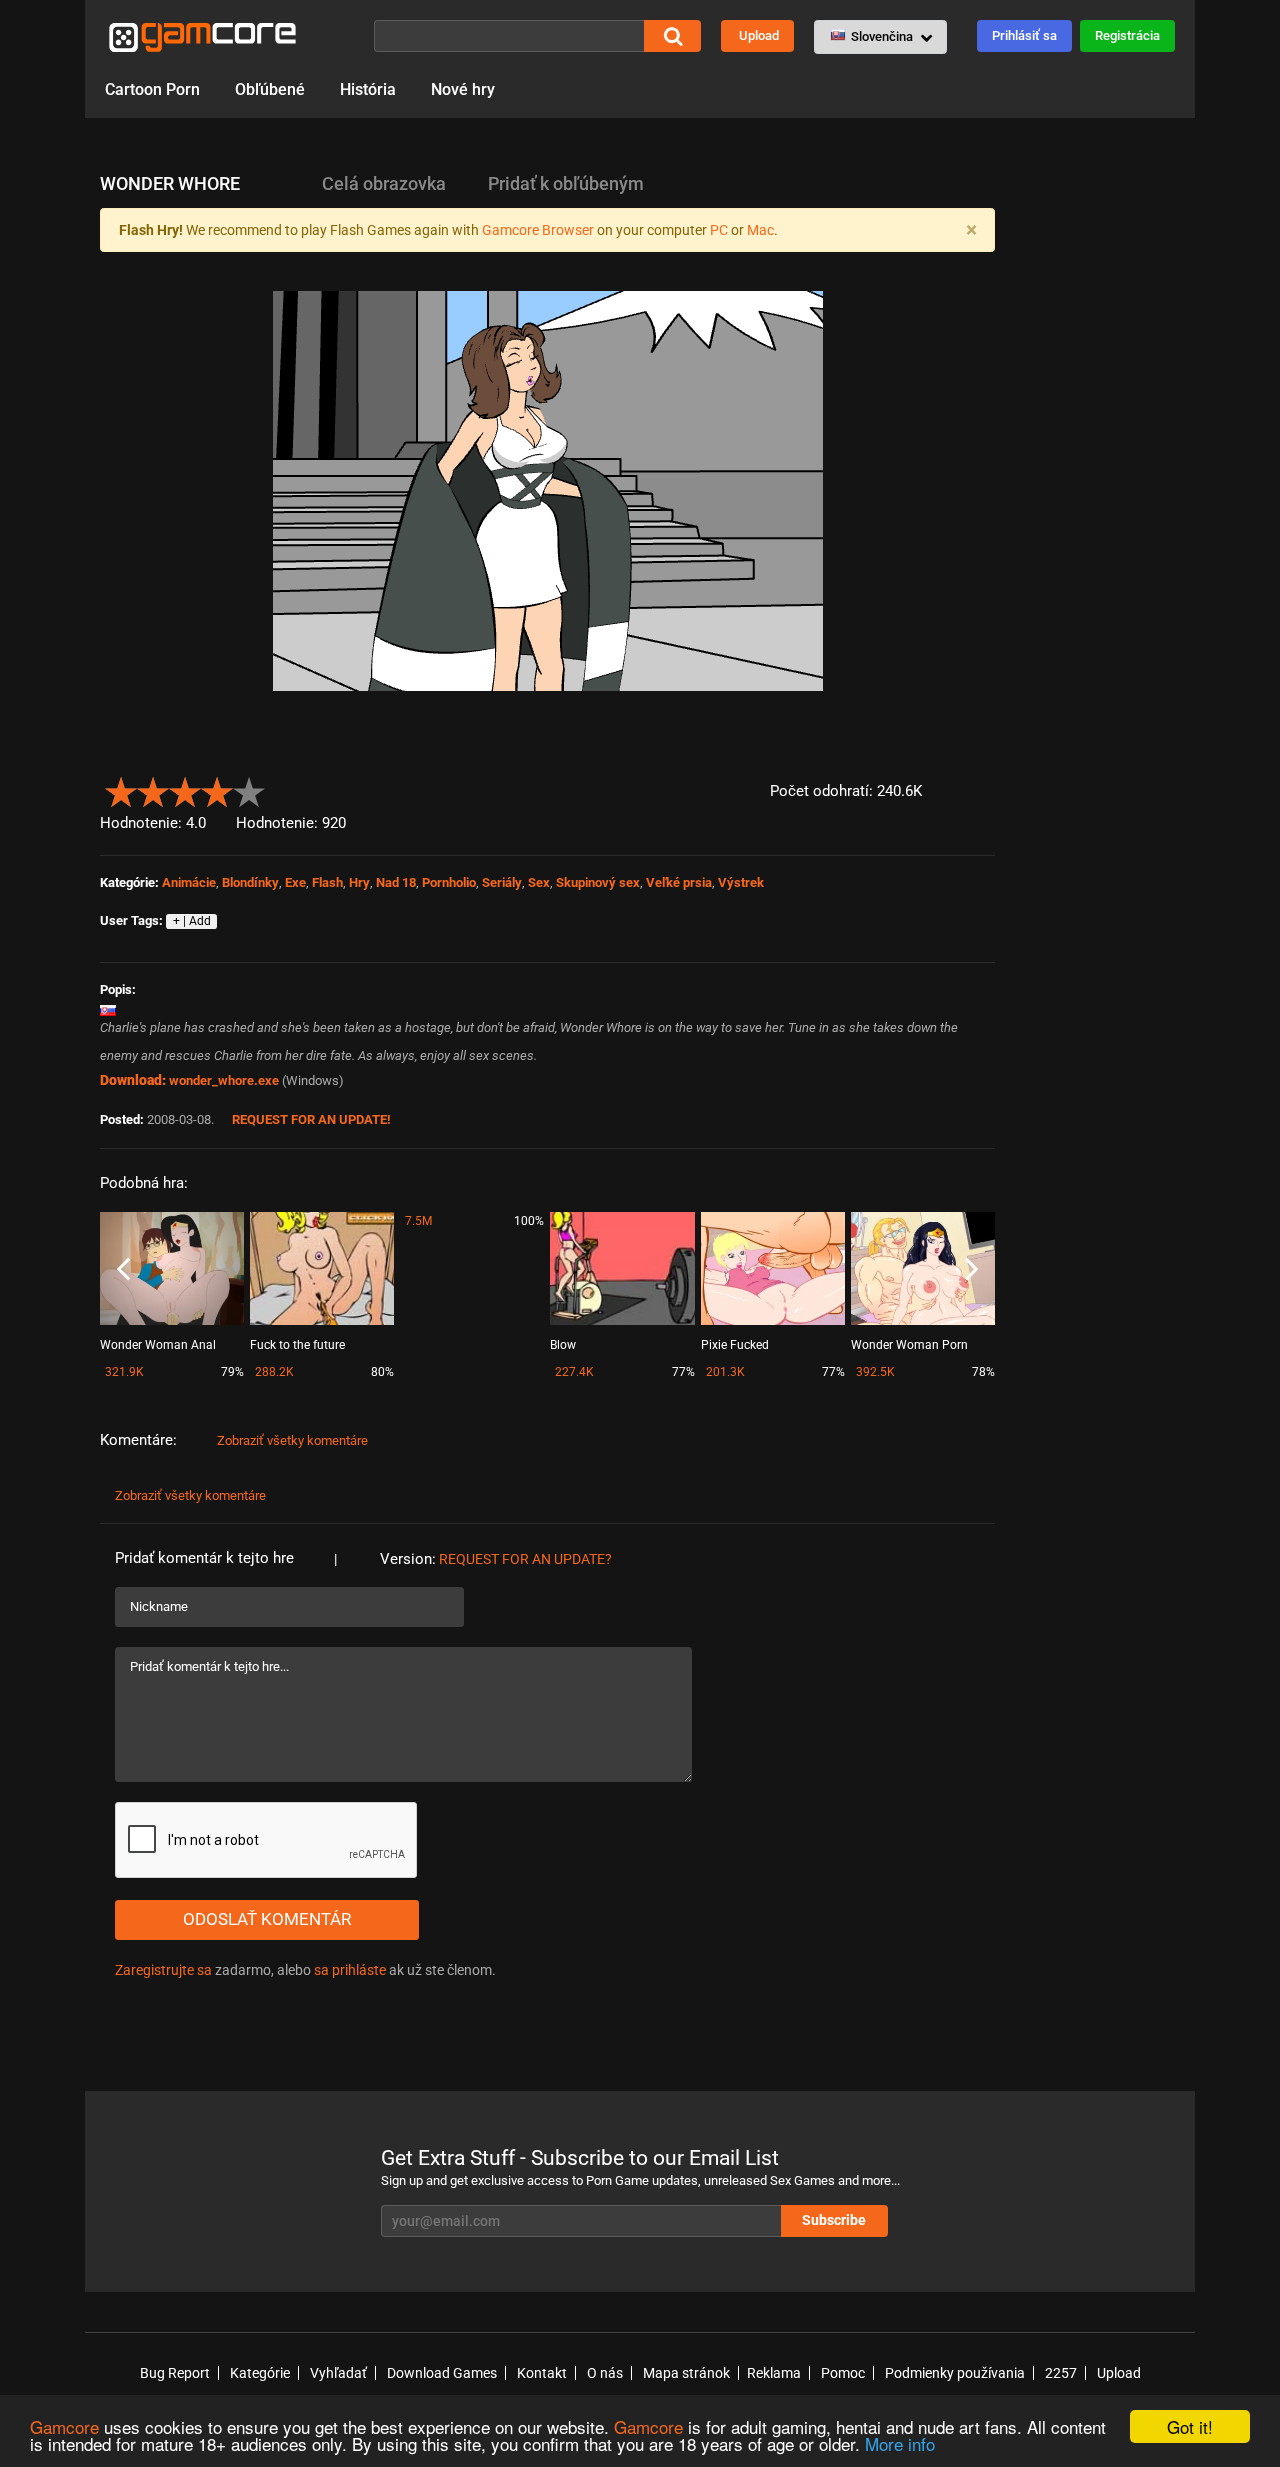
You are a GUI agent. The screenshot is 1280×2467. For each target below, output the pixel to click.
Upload (759, 35)
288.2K (274, 1372)
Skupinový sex (598, 882)
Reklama (774, 2373)
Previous (123, 1270)
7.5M (418, 1221)
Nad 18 (396, 882)
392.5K (875, 1372)
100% (529, 1221)
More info (900, 2443)
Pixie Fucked (735, 1345)
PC (719, 230)
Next (971, 1270)
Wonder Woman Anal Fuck (158, 1346)
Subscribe (834, 2220)
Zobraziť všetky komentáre (292, 1440)
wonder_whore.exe (224, 1080)
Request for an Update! (311, 1119)
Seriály (502, 882)
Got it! (1190, 2426)
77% (683, 1372)
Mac (760, 230)
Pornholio (449, 882)
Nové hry (463, 89)
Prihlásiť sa (1024, 35)
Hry (359, 882)
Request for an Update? (525, 1559)
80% (382, 1372)
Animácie (189, 882)
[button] (880, 37)
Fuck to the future (297, 1345)
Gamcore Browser (538, 230)
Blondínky (250, 882)
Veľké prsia (679, 882)
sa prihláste (350, 1970)
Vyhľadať (338, 2373)
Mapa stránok (686, 2373)
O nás (605, 2373)
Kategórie (260, 2373)
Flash (327, 882)
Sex (539, 882)
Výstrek (741, 882)
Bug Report (175, 2373)
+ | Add (192, 921)
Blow (563, 1345)
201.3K (725, 1372)
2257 (1061, 2373)
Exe (295, 882)
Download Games (442, 2373)
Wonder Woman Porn (909, 1345)
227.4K (574, 1372)
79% (232, 1372)
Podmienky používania (955, 2373)
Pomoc (843, 2373)
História (368, 89)
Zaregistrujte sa (163, 1970)
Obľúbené (270, 89)
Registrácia (1127, 35)
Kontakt (542, 2373)
